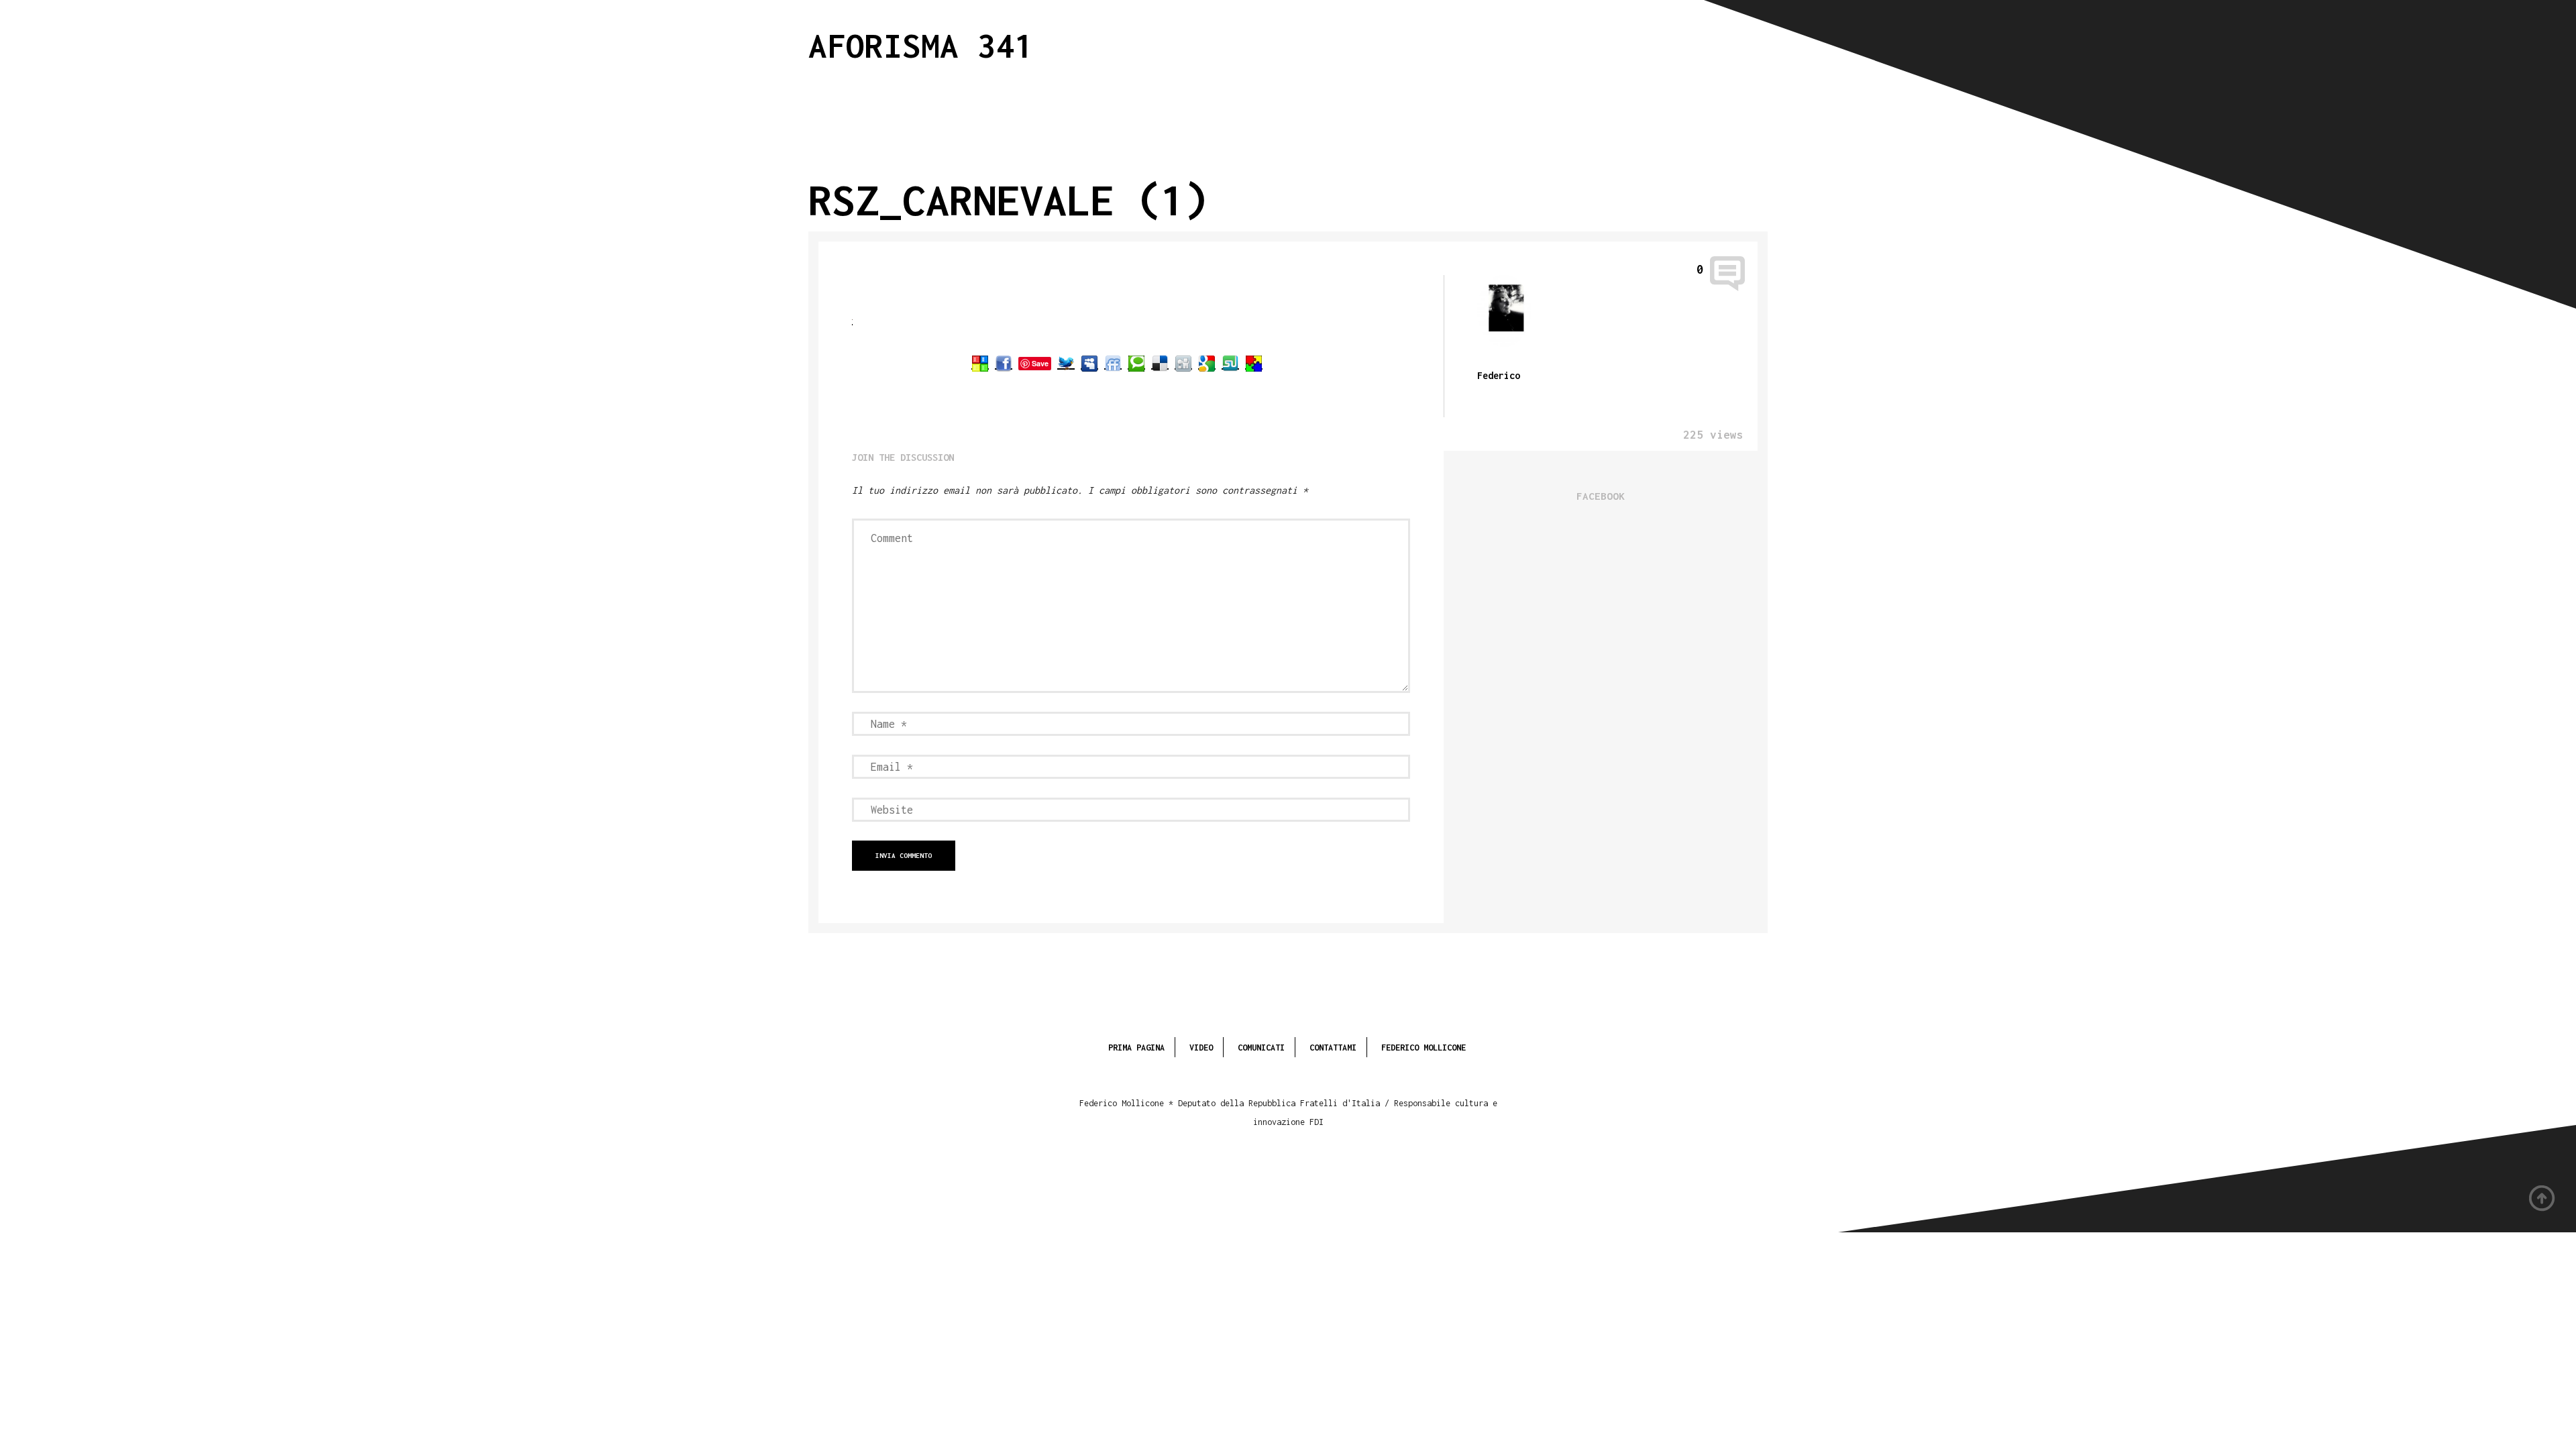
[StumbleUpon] (1230, 363)
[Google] (1207, 363)
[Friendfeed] (1113, 363)
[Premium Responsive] (1254, 363)
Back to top (2542, 1199)
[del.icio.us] (1160, 363)
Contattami (1333, 1048)
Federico (1499, 375)
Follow (1752, 43)
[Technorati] (1136, 363)
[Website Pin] (980, 363)
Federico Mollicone (1424, 1048)
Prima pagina (1136, 1048)
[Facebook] (1004, 363)
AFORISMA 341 (921, 45)
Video (1201, 1048)
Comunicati (1261, 1048)
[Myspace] (1089, 363)
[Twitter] (1066, 363)
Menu (1684, 43)
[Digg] (1183, 363)
